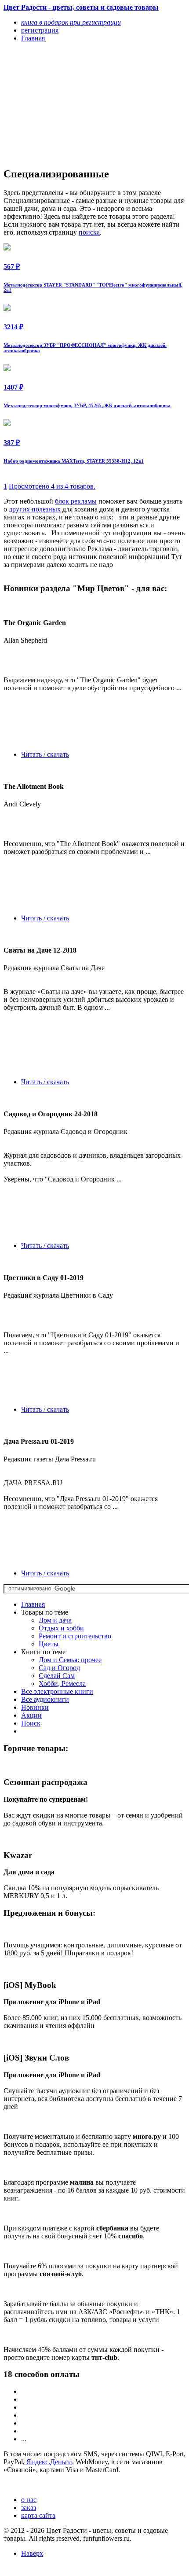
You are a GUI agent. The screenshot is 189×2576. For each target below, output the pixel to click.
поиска (89, 232)
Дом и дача (55, 1620)
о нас (29, 2500)
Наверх (32, 2553)
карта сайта (38, 2515)
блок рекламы (76, 501)
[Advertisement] (67, 104)
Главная (33, 1604)
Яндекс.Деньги (49, 2462)
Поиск (31, 1723)
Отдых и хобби (61, 1628)
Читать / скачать (45, 754)
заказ (29, 2508)
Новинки (35, 1707)
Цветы (49, 1644)
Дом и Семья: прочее (70, 1660)
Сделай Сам (57, 1676)
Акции (31, 1715)
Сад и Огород (59, 1668)
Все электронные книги (57, 1691)
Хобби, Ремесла (62, 1684)
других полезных (35, 509)
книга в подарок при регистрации (71, 22)
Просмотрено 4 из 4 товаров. (52, 486)
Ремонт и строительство (75, 1636)
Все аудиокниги (45, 1699)
